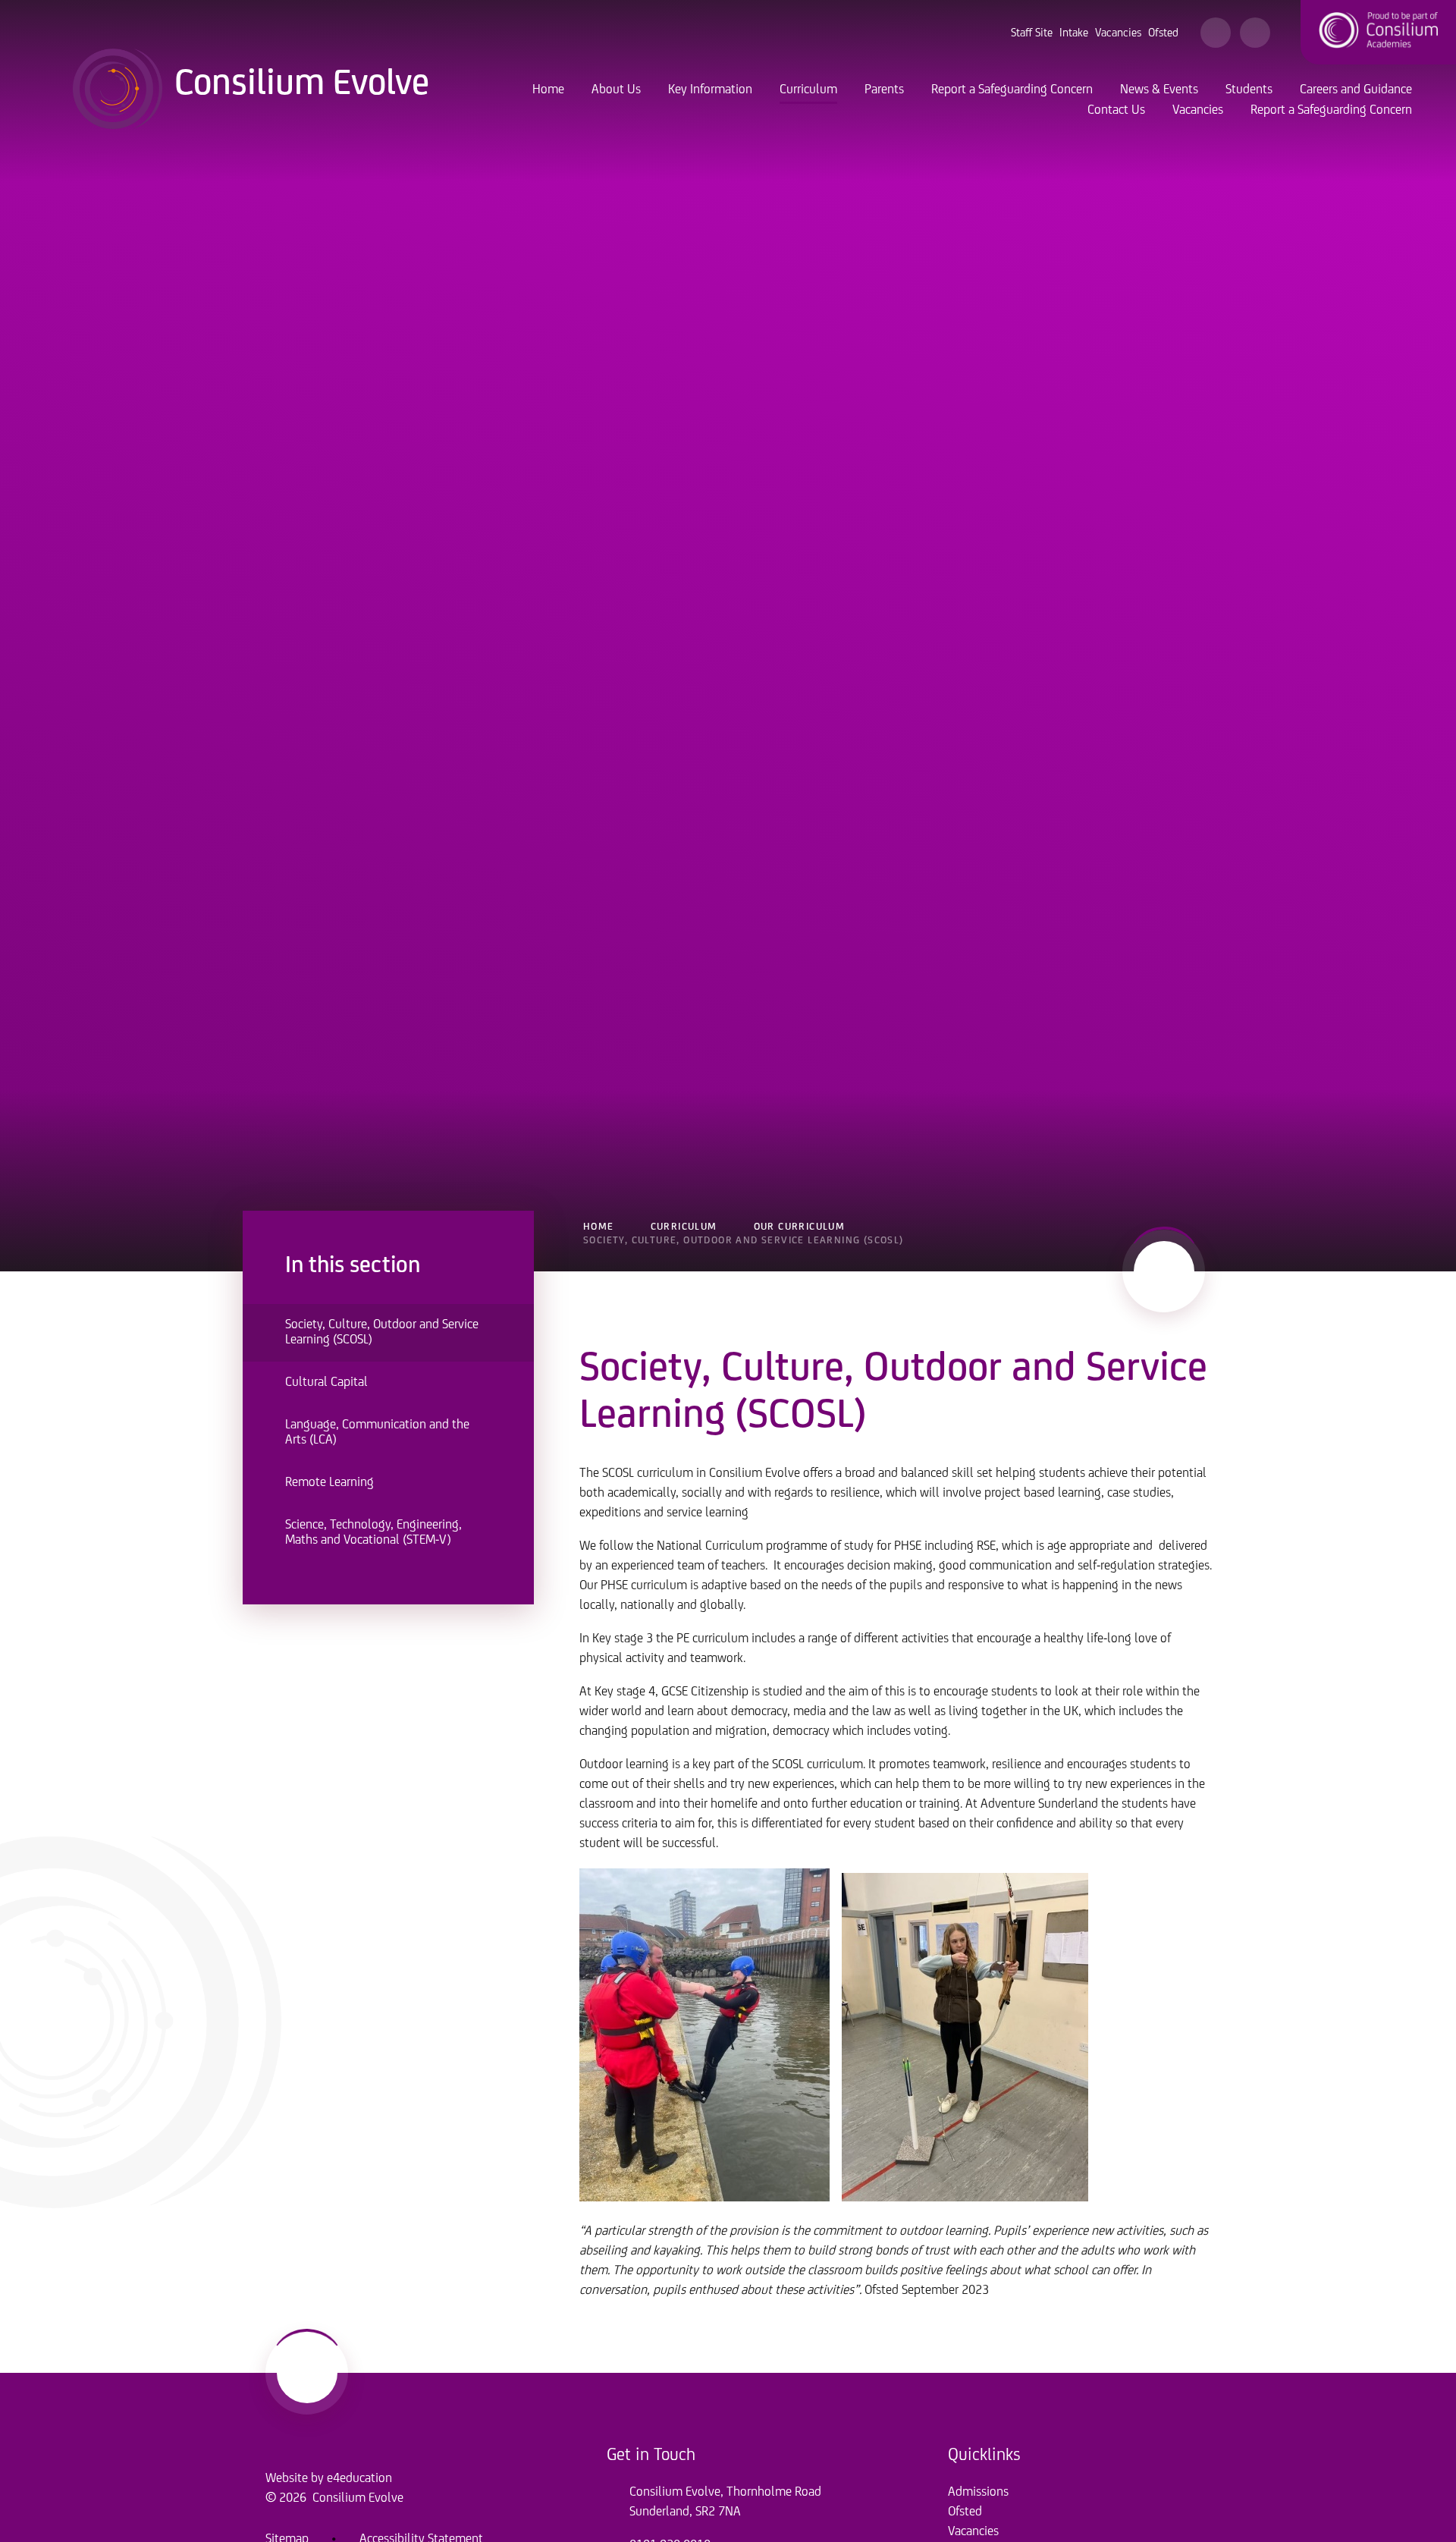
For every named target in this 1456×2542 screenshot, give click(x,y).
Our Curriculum (800, 1227)
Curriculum (684, 1227)
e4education (359, 2479)
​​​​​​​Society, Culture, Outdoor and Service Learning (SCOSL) (744, 1241)
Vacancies (1118, 33)
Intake (1074, 33)
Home (599, 1227)
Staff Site (1032, 33)
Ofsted (1163, 33)
